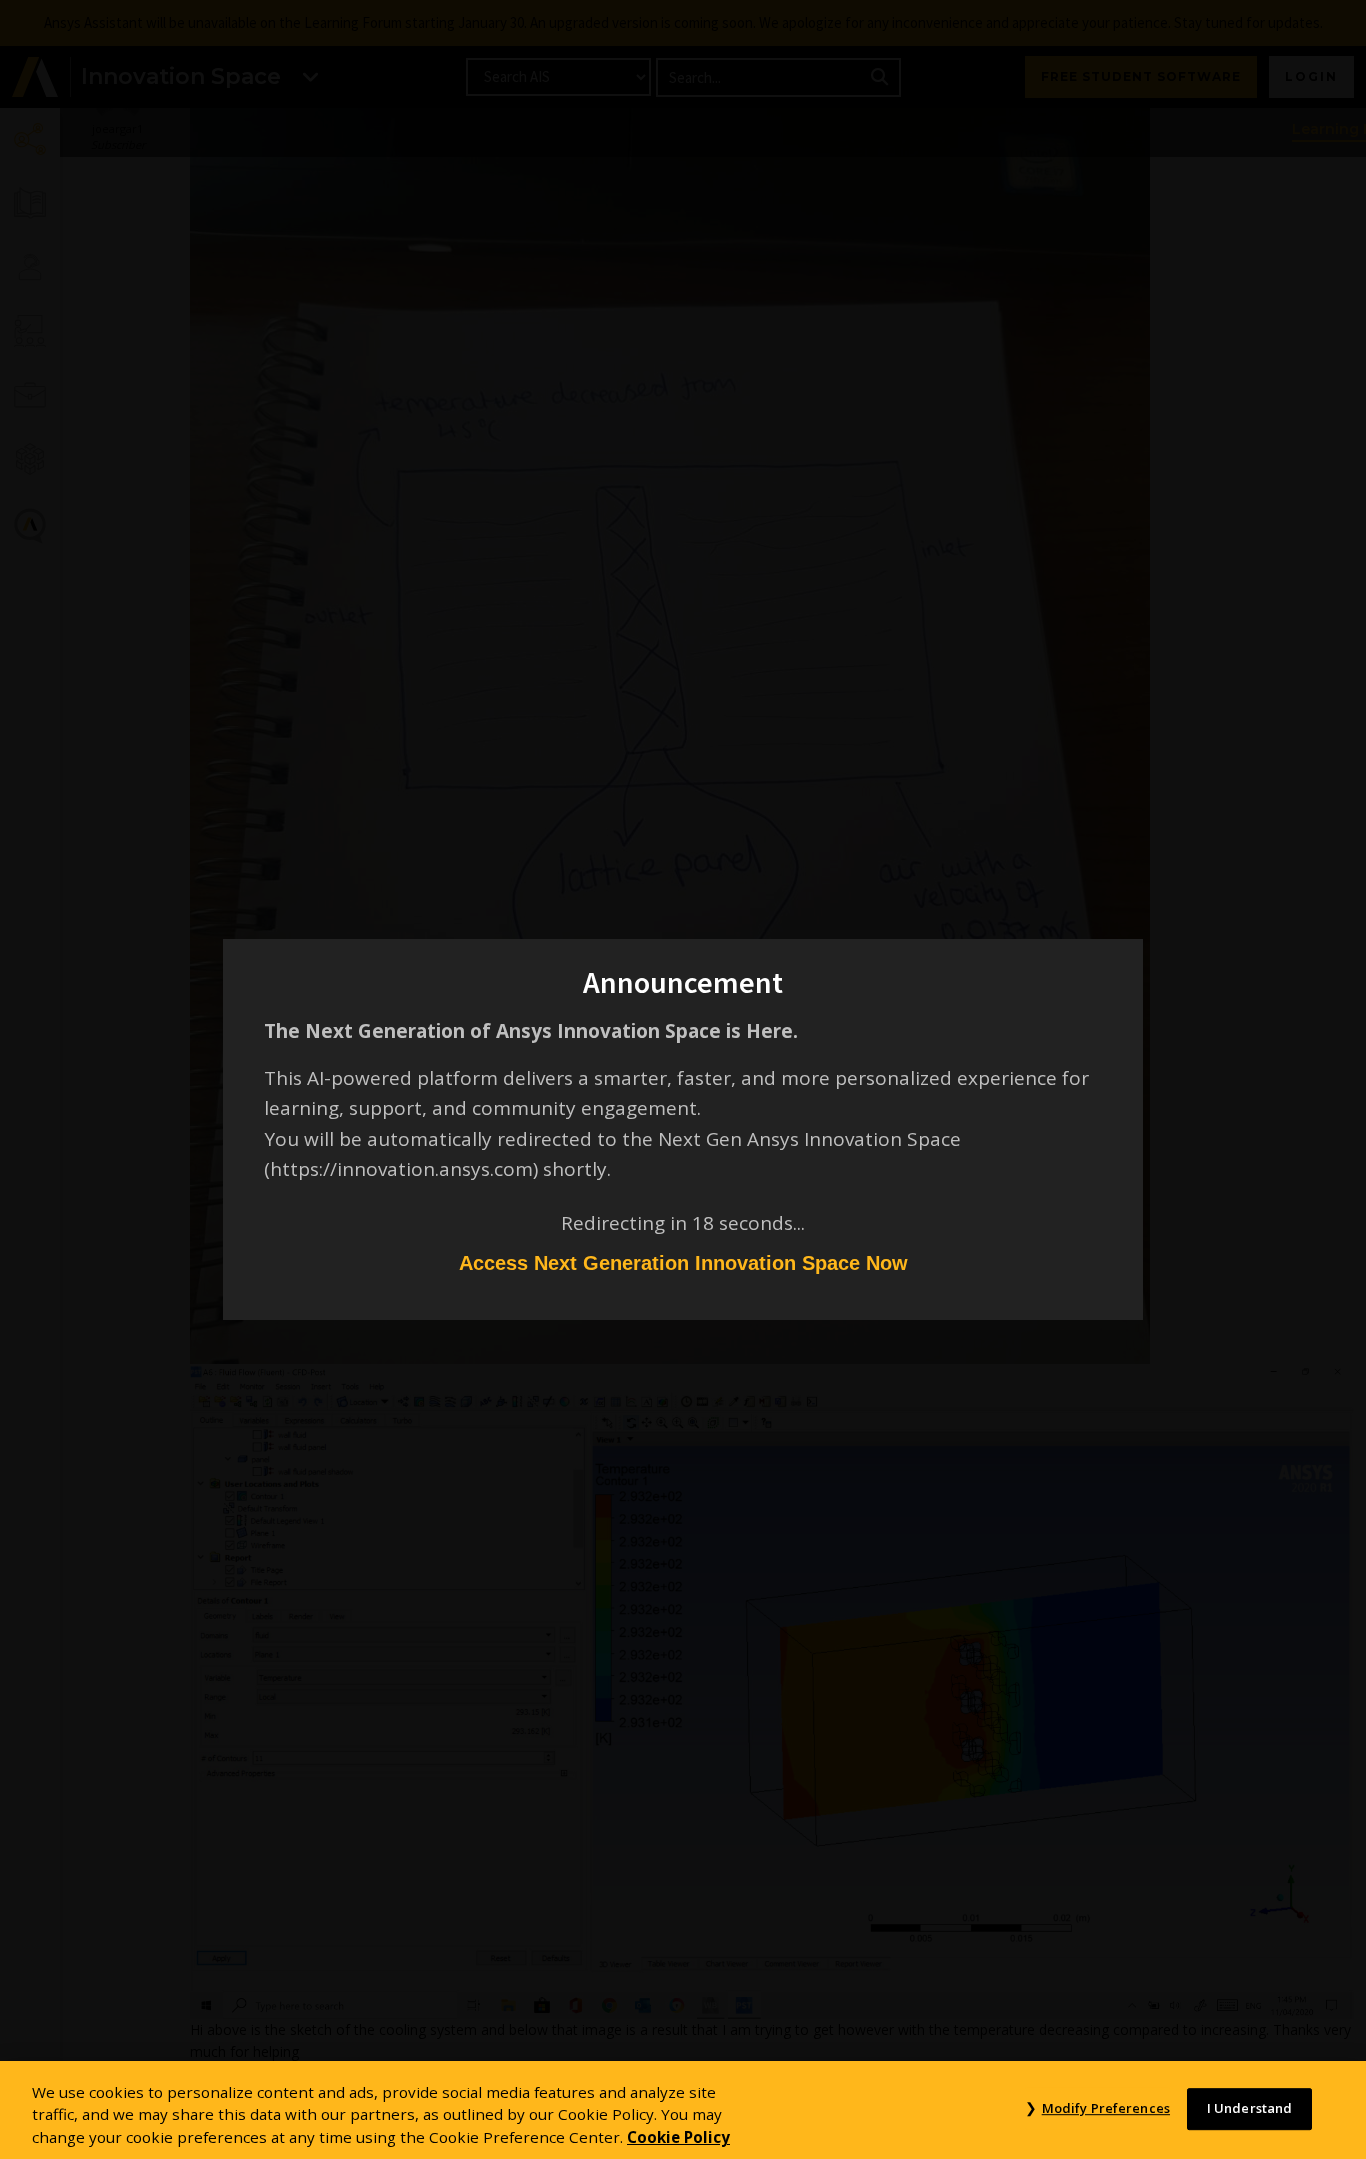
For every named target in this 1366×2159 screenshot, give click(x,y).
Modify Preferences (1106, 2108)
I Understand (1250, 2108)
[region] (683, 2110)
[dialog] (683, 1079)
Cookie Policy (678, 2137)
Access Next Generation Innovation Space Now (683, 1263)
